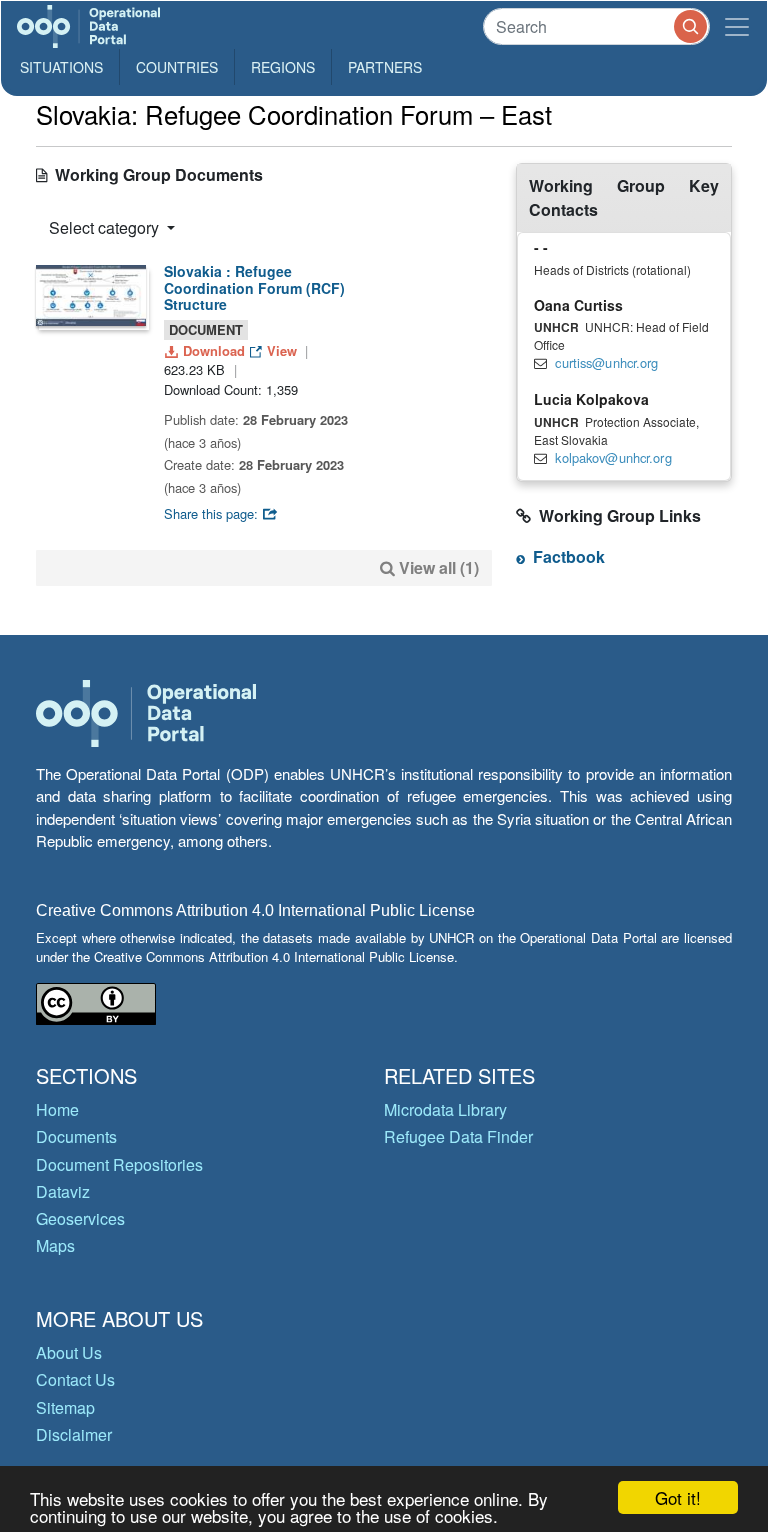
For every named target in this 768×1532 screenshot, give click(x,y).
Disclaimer (74, 1434)
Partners (385, 67)
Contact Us (75, 1379)
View (282, 350)
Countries (177, 67)
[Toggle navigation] (737, 26)
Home (57, 1109)
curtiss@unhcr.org (606, 362)
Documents (76, 1136)
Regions (283, 67)
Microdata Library (445, 1109)
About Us (69, 1352)
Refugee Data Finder (458, 1136)
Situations (61, 67)
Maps (55, 1245)
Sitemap (65, 1407)
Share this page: (213, 513)
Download (214, 350)
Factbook (569, 556)
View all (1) (439, 567)
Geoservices (80, 1218)
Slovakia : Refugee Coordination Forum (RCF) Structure (254, 288)
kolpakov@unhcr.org (613, 457)
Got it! (678, 1497)
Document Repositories (119, 1164)
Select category (106, 227)
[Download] (91, 296)
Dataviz (63, 1191)
